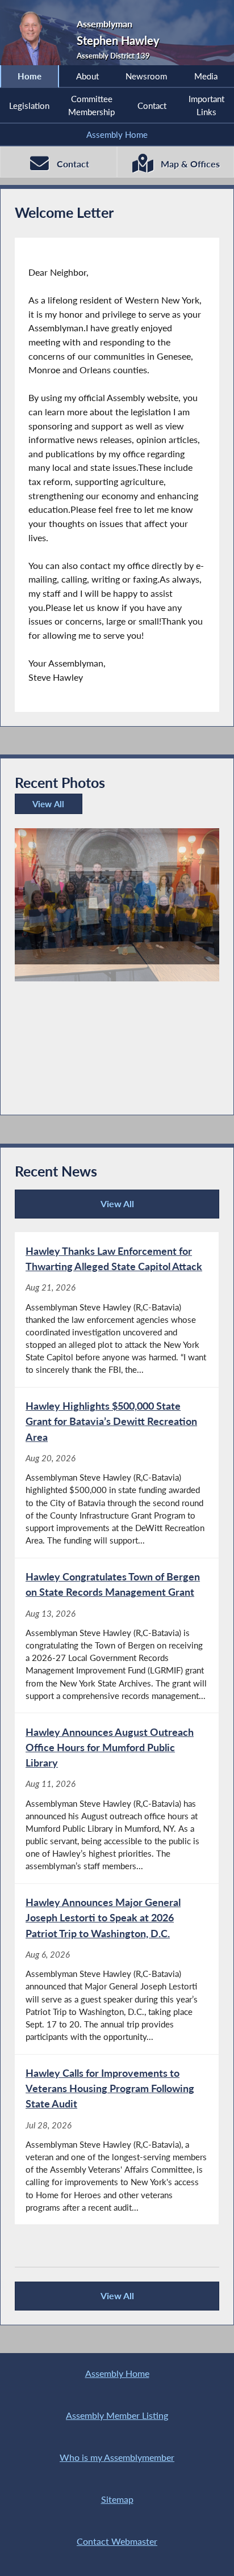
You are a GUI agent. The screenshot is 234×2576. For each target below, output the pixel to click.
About (87, 76)
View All (47, 806)
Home (30, 76)
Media (206, 76)
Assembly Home (117, 134)
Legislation (29, 106)
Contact (152, 106)
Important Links (206, 105)
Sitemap (117, 2499)
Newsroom (146, 76)
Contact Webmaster (117, 2541)
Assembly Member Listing (117, 2415)
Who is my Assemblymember (117, 2457)
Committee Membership (91, 105)
